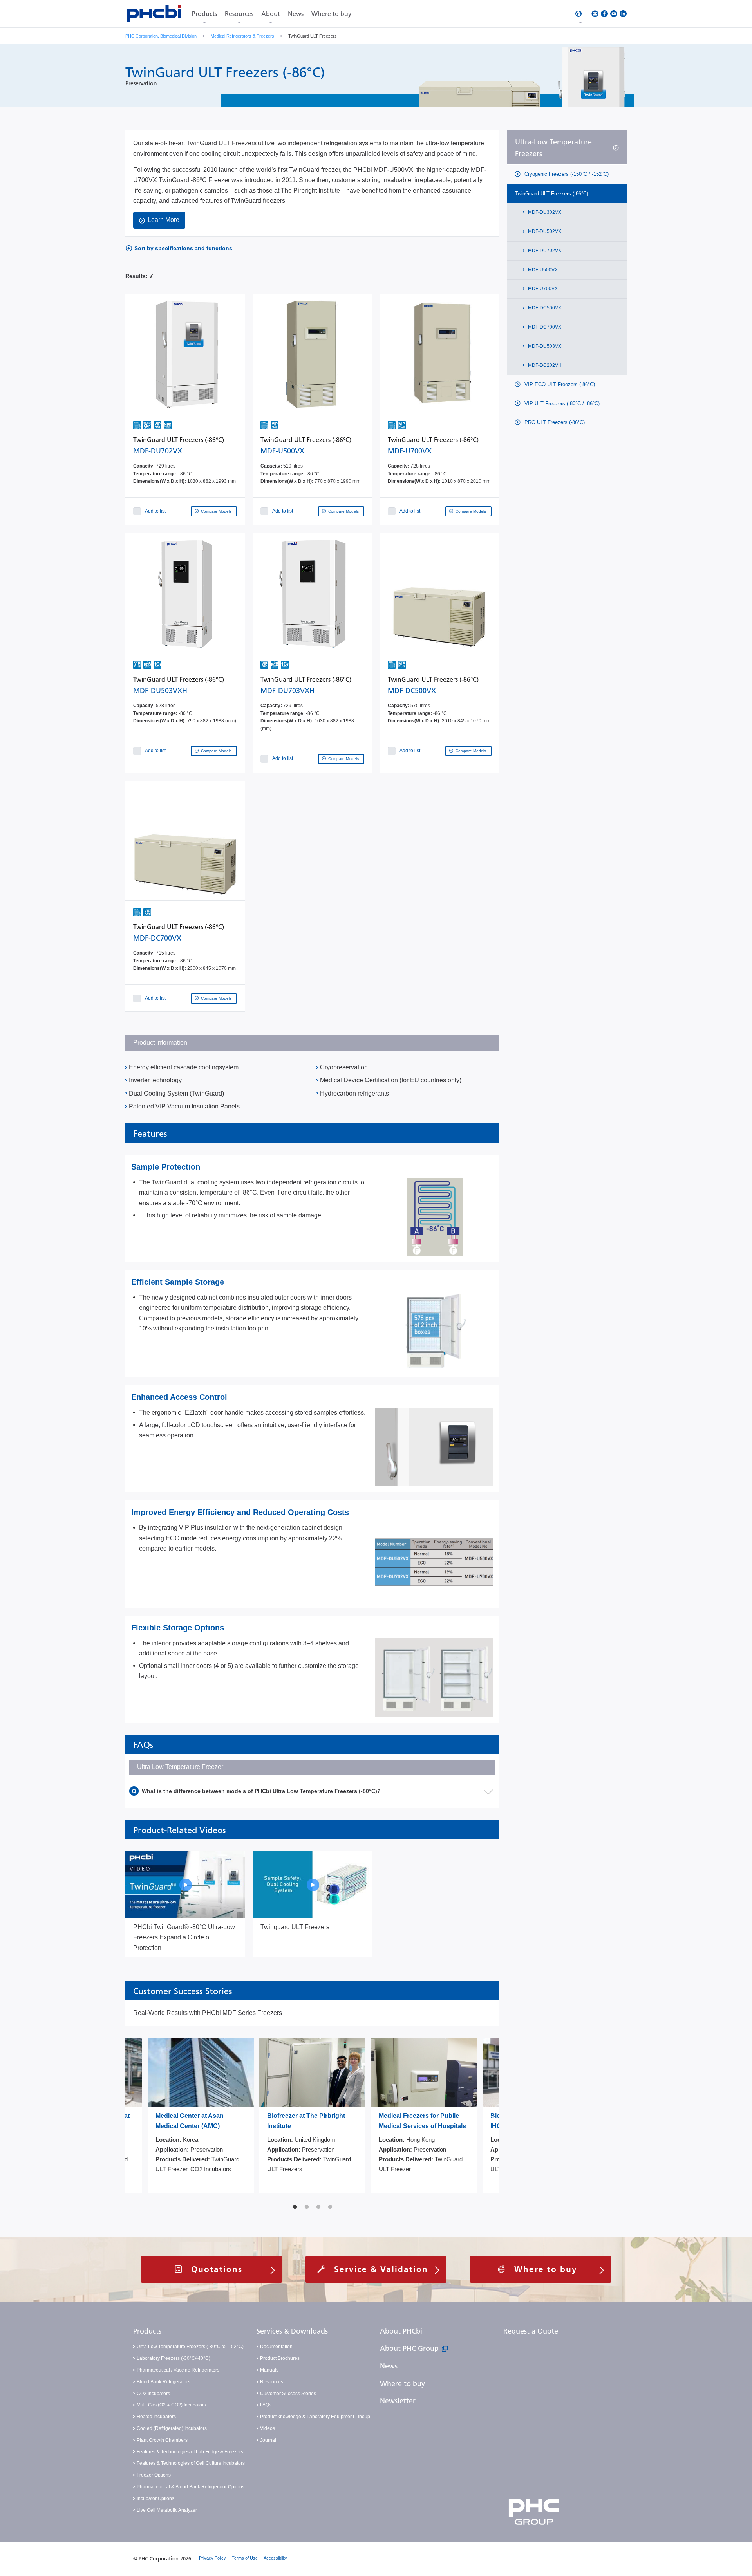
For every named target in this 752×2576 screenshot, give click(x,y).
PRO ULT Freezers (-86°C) (554, 422)
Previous (133, 2119)
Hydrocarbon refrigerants (354, 1093)
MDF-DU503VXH (546, 346)
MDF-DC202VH (544, 365)
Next (492, 2119)
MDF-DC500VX (544, 308)
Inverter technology (155, 1080)
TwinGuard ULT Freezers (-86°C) (552, 194)
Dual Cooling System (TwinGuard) (176, 1093)
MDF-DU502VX (544, 231)
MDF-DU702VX (544, 251)
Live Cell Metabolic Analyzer (167, 2510)
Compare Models (216, 511)
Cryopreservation (344, 1067)
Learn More (164, 220)
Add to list (155, 511)
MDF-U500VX (542, 270)
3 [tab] (318, 2207)
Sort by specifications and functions (183, 248)
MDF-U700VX (542, 289)
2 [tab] (307, 2207)
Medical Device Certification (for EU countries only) (391, 1080)
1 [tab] (295, 2207)
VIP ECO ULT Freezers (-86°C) (559, 385)
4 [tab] (330, 2207)
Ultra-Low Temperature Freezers (553, 148)
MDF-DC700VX (544, 327)
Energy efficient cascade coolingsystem (184, 1067)
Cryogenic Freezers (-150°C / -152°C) (566, 174)
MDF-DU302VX (544, 212)
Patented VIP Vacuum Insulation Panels (184, 1106)
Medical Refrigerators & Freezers (242, 36)
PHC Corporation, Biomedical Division (161, 36)
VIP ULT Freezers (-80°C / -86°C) (561, 403)
